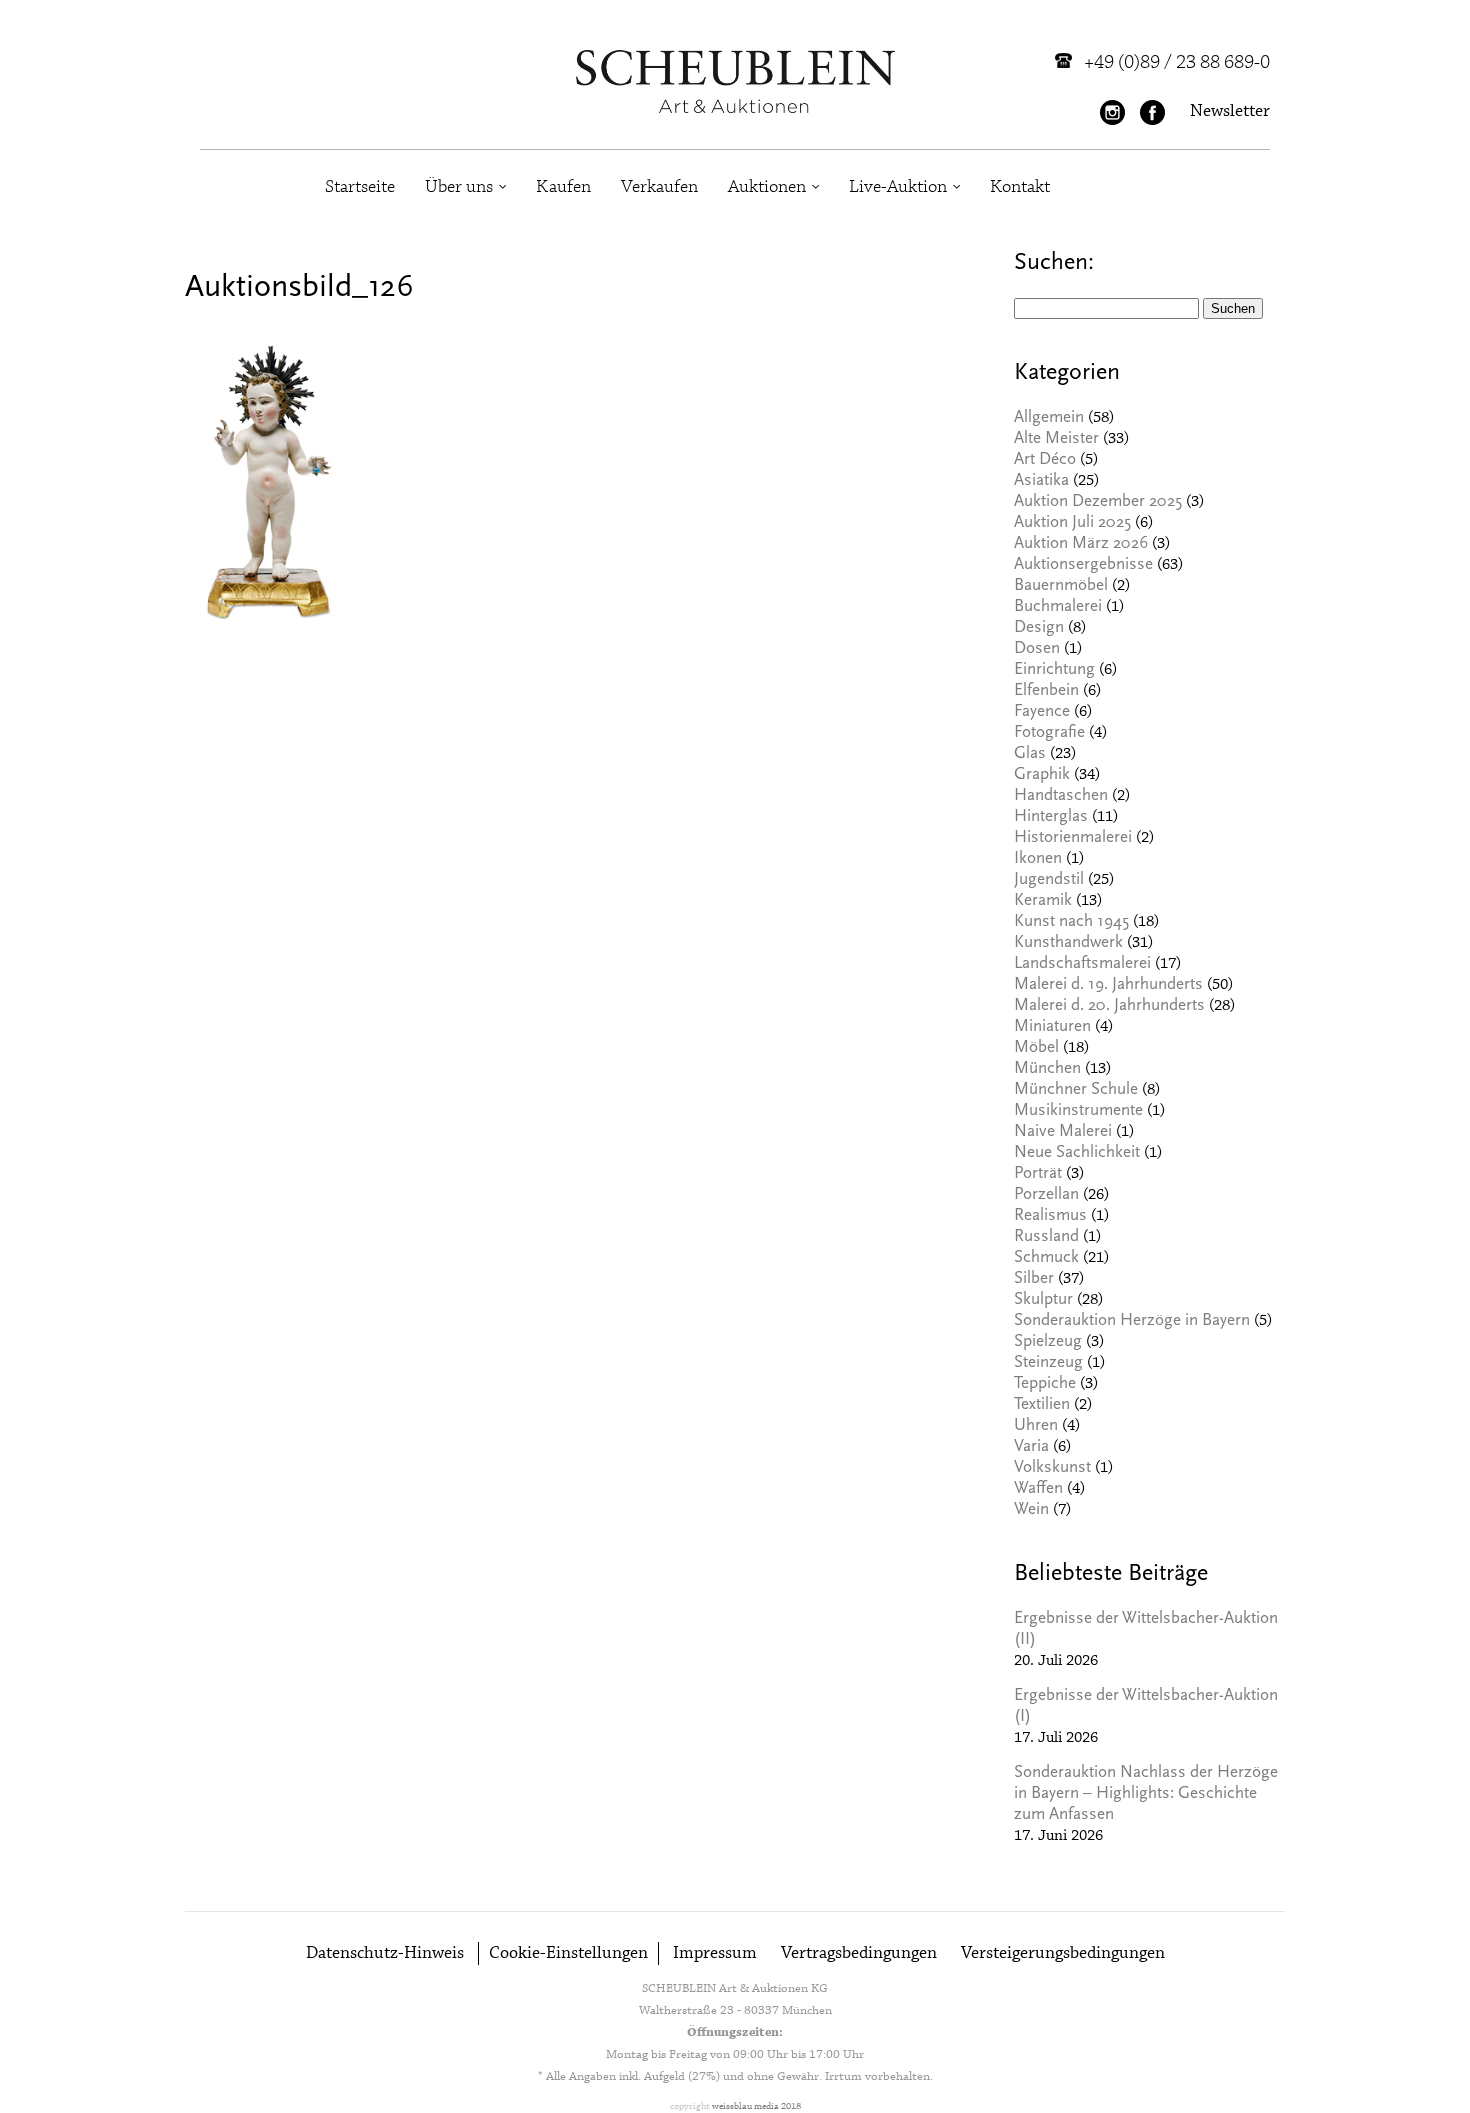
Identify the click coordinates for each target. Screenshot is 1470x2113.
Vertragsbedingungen (859, 1953)
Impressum (715, 1953)
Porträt (1038, 1174)
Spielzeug (1048, 1342)
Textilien (1042, 1405)
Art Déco (1045, 460)
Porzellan (1046, 1195)
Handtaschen (1061, 796)
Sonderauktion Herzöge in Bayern (1132, 1321)
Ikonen (1038, 859)
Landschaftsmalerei (1082, 964)
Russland (1046, 1237)
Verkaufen (659, 187)
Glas (1030, 754)
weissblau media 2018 (756, 2106)
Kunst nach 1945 (1071, 922)
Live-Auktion (898, 187)
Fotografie (1049, 733)
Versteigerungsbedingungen (1063, 1953)
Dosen (1037, 649)
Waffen (1038, 1489)
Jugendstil (1049, 880)
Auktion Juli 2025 (1072, 523)
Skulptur (1043, 1300)
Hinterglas (1051, 817)
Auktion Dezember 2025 (1098, 502)
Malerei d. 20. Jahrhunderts (1109, 1006)
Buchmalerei (1058, 607)
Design (1039, 628)
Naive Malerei (1063, 1132)
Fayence (1042, 712)
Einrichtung (1054, 670)
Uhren (1036, 1426)
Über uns (459, 187)
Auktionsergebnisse (1083, 565)
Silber (1034, 1279)
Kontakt (1020, 187)
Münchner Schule (1076, 1090)
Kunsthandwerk (1068, 943)
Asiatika (1041, 481)
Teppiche (1045, 1384)
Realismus (1050, 1216)
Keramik (1043, 901)
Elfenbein (1046, 691)
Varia (1031, 1447)
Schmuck (1046, 1258)
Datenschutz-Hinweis (385, 1953)
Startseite (360, 187)
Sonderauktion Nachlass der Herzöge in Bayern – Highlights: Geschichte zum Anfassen (1146, 1794)
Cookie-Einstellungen (568, 1953)
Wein (1031, 1510)
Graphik (1042, 775)
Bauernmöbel (1061, 586)
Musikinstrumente (1078, 1111)
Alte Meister (1056, 439)
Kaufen (563, 187)
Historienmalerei (1073, 838)
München (1047, 1069)
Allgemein (1049, 418)
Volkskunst (1052, 1468)
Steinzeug (1048, 1363)
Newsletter (1230, 111)
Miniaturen (1052, 1027)
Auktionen (767, 187)
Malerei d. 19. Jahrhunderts (1108, 985)
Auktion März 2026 (1081, 544)
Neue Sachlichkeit (1077, 1153)
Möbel (1036, 1048)
